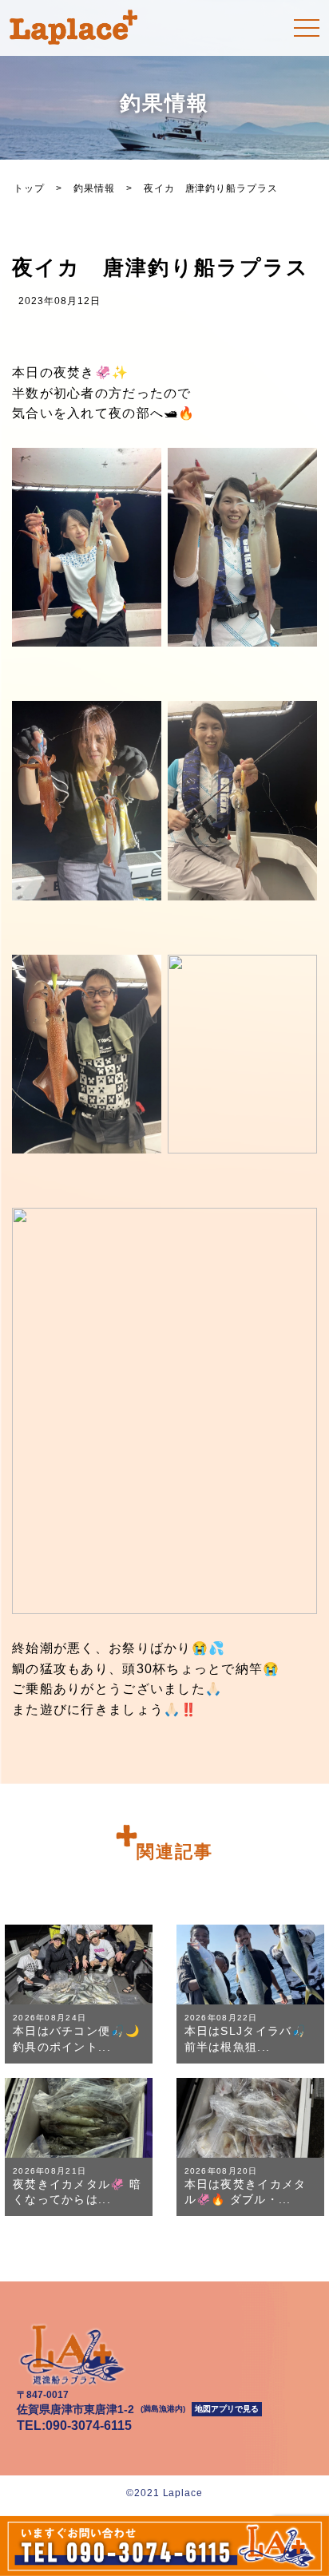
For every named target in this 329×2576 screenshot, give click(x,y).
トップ (29, 188)
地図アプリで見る (227, 2409)
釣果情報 (94, 188)
